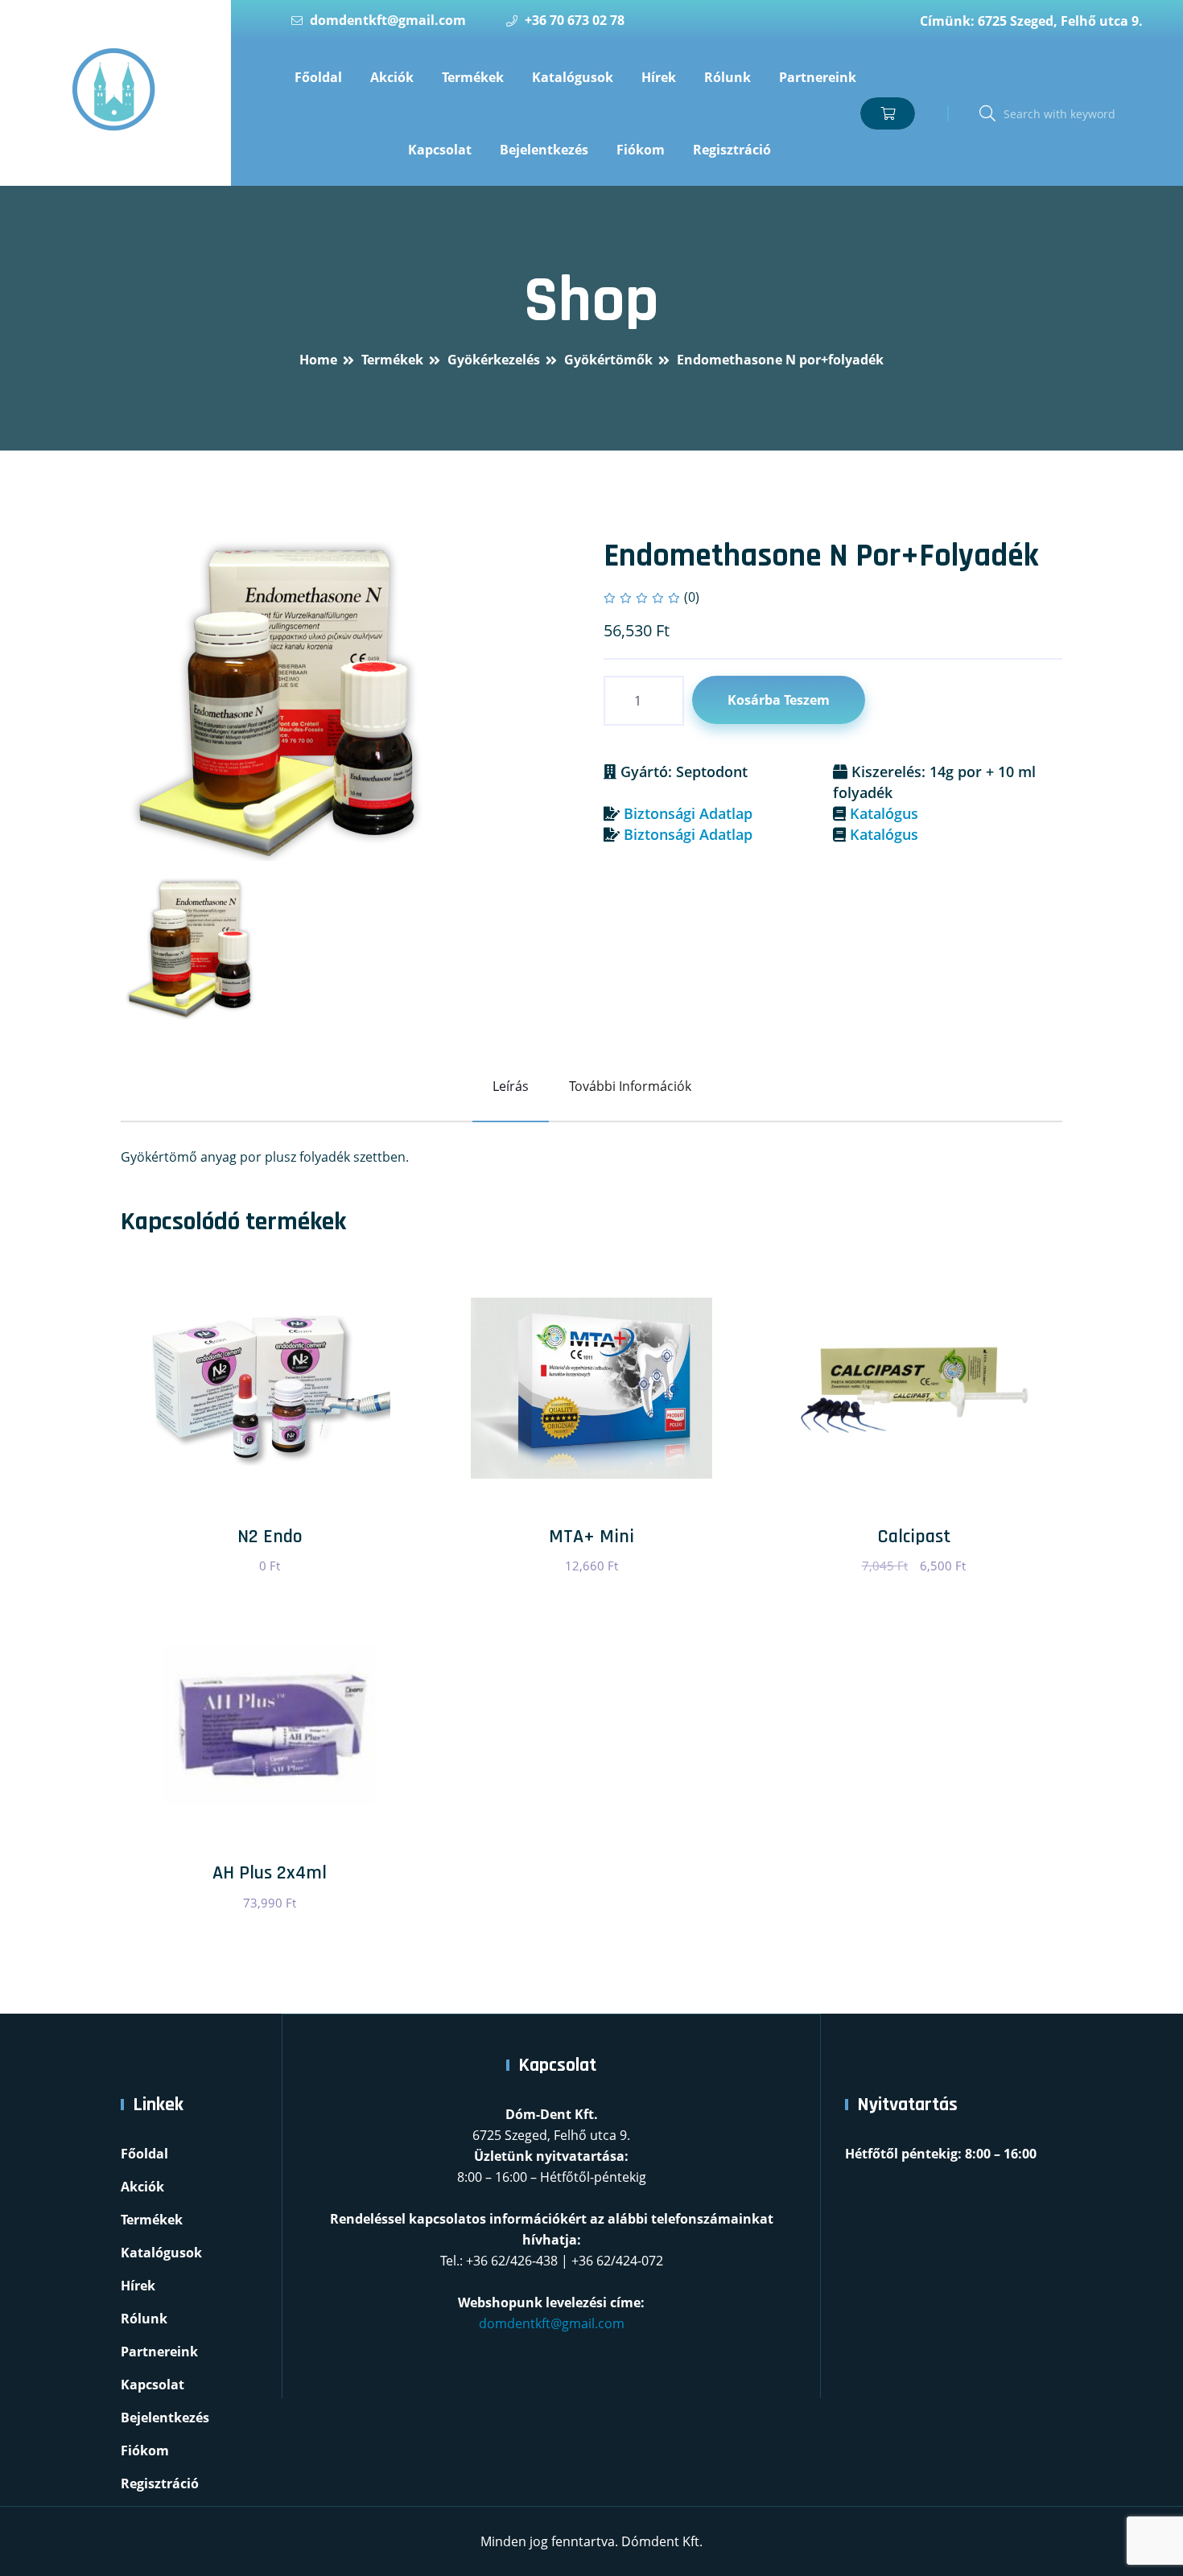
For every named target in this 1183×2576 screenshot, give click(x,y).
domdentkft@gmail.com (388, 20)
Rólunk (728, 77)
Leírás (511, 1086)
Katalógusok (573, 77)
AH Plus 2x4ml (270, 1873)
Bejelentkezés (544, 150)
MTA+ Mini (591, 1537)
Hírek (659, 77)
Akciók (392, 77)
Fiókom (641, 150)
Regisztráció (732, 150)
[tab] (192, 948)
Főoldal (318, 77)
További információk (630, 1086)
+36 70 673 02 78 (575, 20)
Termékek (473, 77)
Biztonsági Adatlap (688, 813)
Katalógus (884, 813)
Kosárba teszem (779, 700)
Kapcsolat (440, 150)
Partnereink (818, 77)
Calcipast (914, 1537)
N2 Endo (270, 1537)
